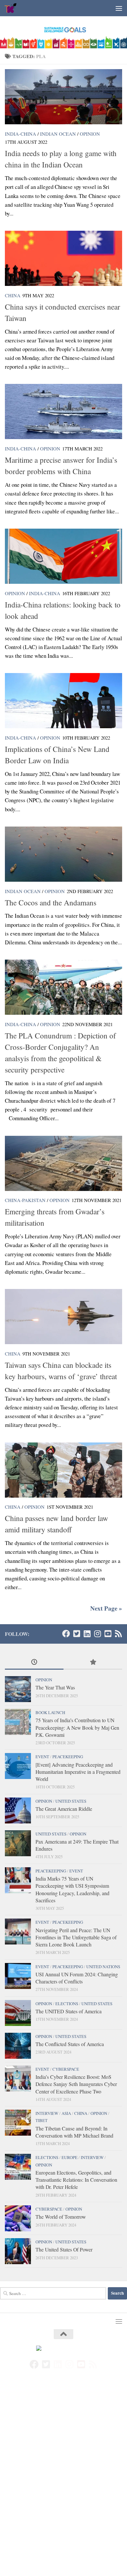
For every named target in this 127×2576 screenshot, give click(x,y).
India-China (21, 134)
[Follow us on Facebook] (66, 1634)
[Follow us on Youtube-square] (108, 1634)
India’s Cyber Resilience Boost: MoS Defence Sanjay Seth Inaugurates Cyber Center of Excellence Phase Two (76, 2084)
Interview (47, 2113)
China (13, 295)
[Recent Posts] (34, 1662)
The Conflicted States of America (70, 2044)
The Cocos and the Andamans (51, 902)
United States (71, 1801)
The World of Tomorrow (61, 2217)
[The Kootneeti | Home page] (13, 8)
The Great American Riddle (64, 1809)
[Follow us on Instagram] (97, 1634)
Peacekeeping (68, 1757)
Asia (66, 2113)
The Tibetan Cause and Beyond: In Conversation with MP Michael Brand (74, 2132)
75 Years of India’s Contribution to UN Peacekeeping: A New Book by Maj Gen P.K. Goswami (77, 1727)
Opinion (90, 134)
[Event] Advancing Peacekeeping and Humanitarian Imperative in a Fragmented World (78, 1772)
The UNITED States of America (69, 2011)
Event (42, 1757)
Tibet (42, 2120)
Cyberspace (66, 2069)
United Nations (103, 1967)
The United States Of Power (64, 2249)
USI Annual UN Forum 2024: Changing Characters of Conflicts (77, 1978)
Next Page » (106, 1608)
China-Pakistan (25, 1200)
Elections (67, 2004)
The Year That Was (55, 1687)
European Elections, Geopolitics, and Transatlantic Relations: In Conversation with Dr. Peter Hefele (76, 2180)
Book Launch (50, 1712)
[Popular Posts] (93, 1662)
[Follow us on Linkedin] (87, 1634)
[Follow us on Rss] (118, 1634)
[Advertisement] (63, 2448)
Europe (70, 2157)
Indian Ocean (58, 134)
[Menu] (119, 8)
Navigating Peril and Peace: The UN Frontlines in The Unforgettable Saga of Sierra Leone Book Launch (76, 1937)
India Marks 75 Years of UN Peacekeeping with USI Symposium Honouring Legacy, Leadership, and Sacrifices (72, 1889)
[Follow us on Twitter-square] (77, 1634)
